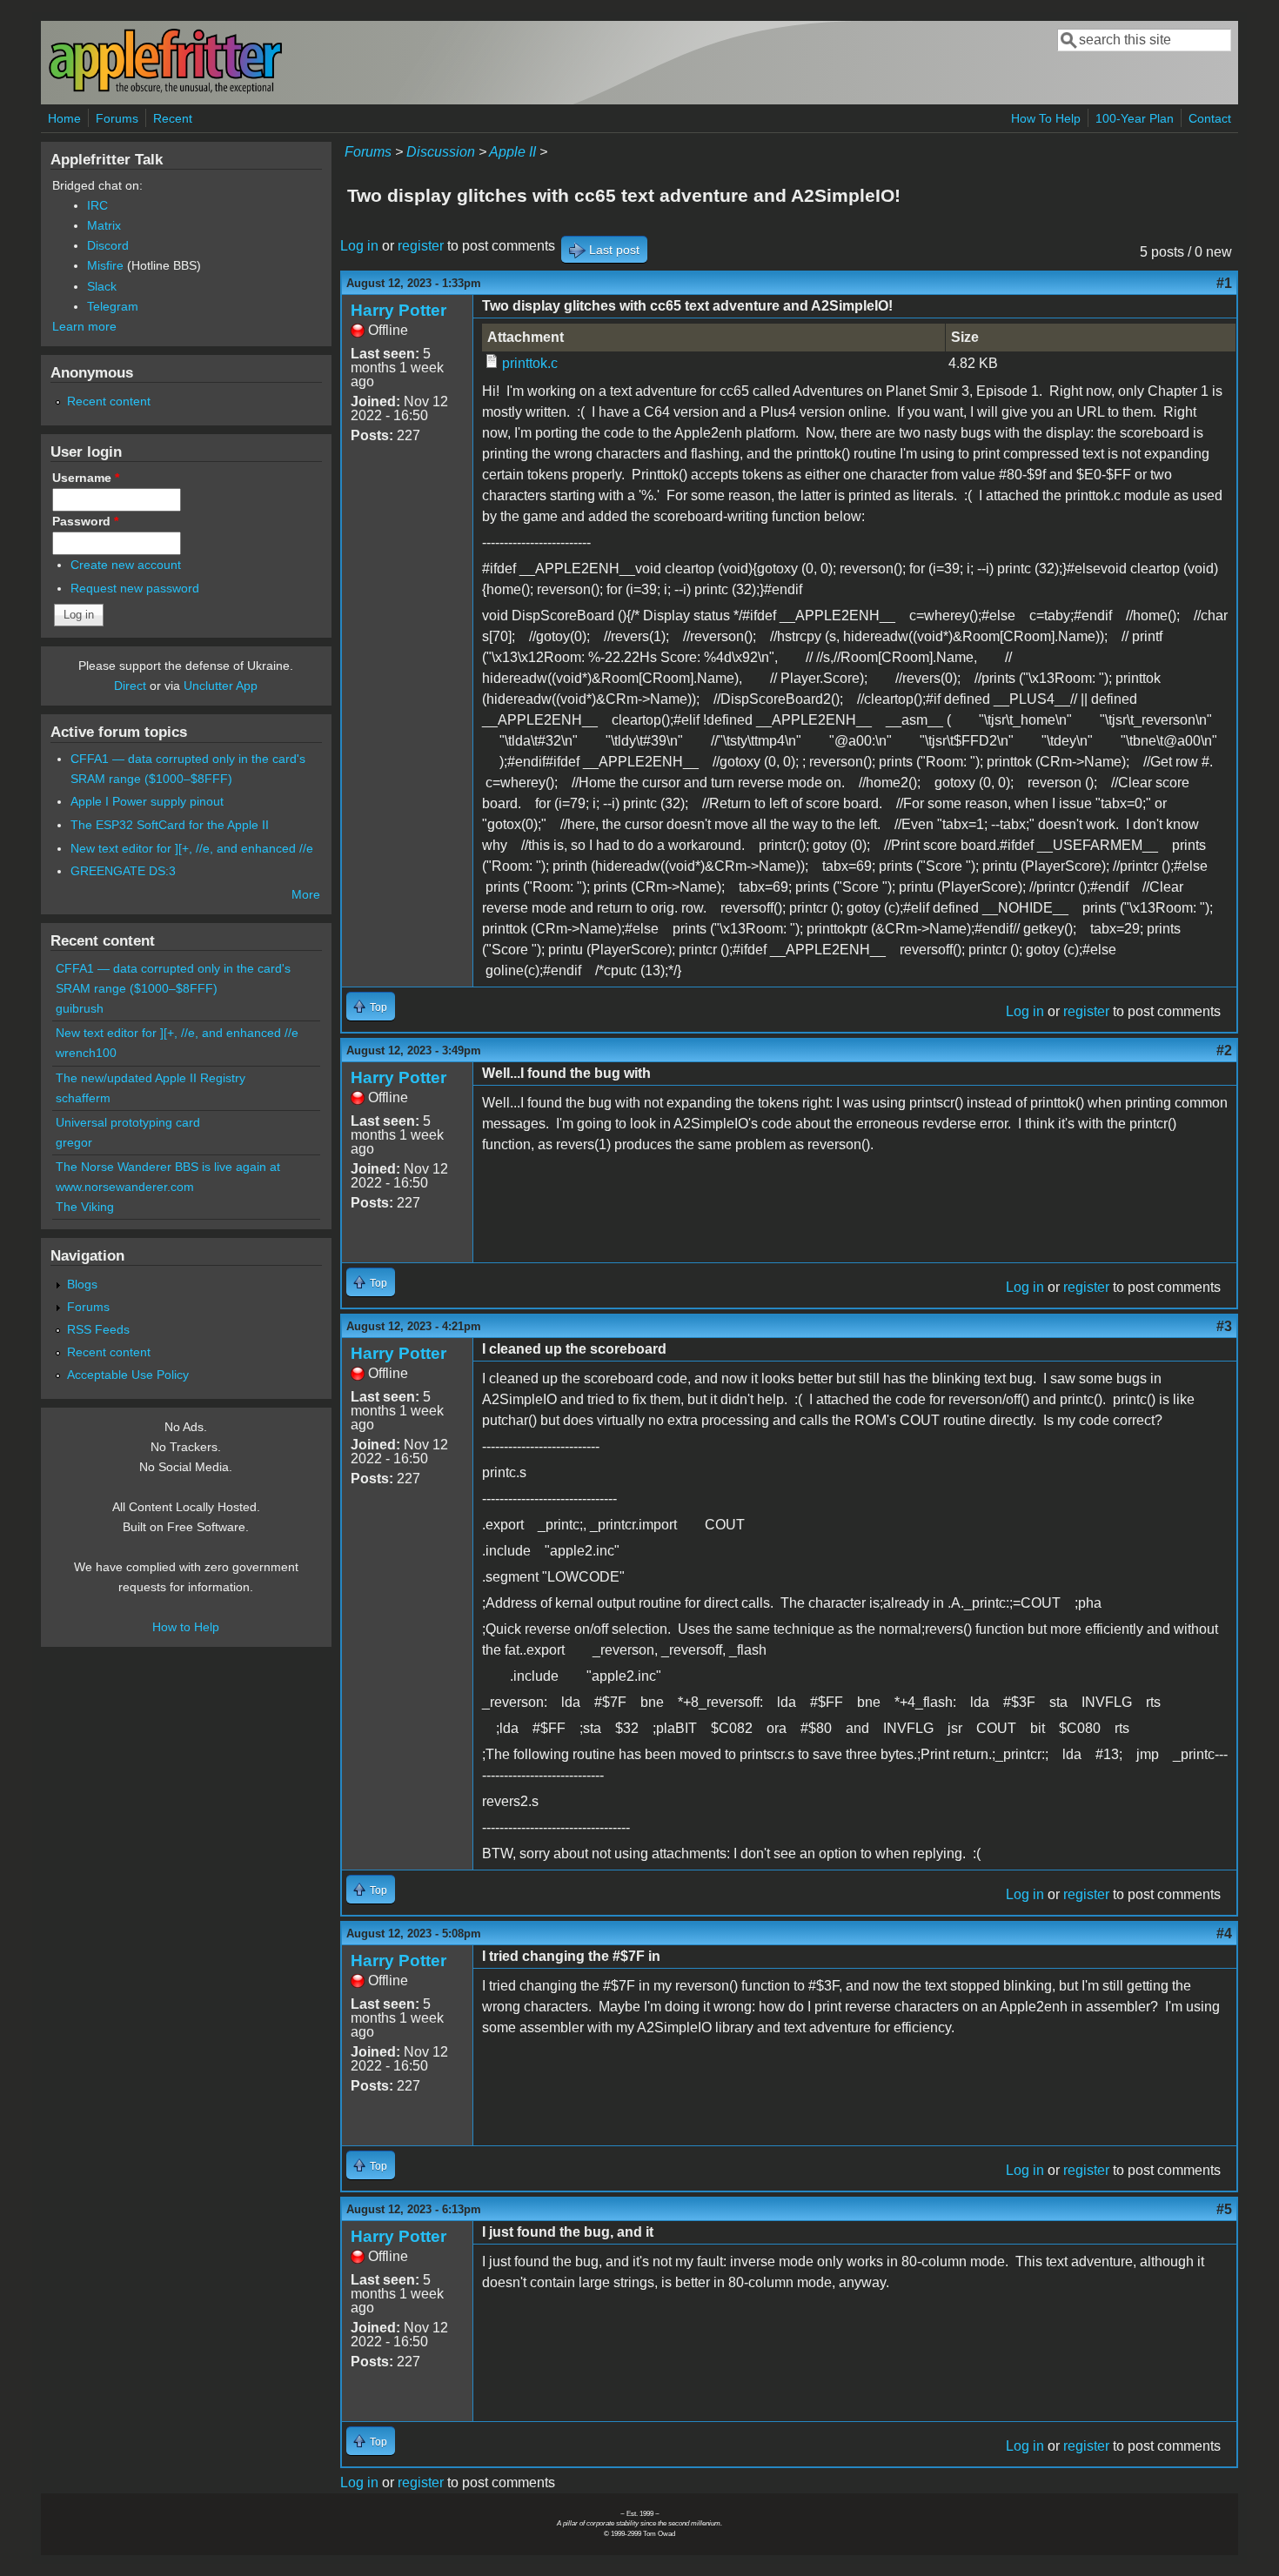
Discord (108, 245)
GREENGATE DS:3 (123, 871)
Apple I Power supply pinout (147, 801)
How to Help (186, 1627)
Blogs (82, 1284)
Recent (173, 118)
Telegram (113, 306)
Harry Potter (398, 310)
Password (85, 521)
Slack (102, 286)
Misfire (105, 265)
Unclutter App (221, 686)
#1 (1224, 283)
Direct (130, 686)
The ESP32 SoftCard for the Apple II (170, 825)
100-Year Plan (1135, 118)
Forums (117, 118)
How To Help (1046, 118)
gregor (74, 1142)
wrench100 (86, 1053)
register (421, 246)
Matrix (104, 225)
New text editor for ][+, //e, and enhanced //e (192, 848)
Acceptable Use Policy (128, 1375)
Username (86, 478)
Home (64, 118)
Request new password (135, 588)
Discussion (441, 152)
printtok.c (530, 363)
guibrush (80, 1008)
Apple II (512, 152)
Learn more (84, 326)
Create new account (126, 565)
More (306, 894)
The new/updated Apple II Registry (151, 1078)
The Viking (85, 1207)
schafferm (83, 1098)
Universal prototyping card (128, 1122)
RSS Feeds (98, 1329)
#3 (1224, 1326)
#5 (1224, 2209)
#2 (1224, 1050)
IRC (97, 205)
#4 (1224, 1934)
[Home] (165, 90)
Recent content (109, 401)
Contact (1210, 118)
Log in (359, 246)
